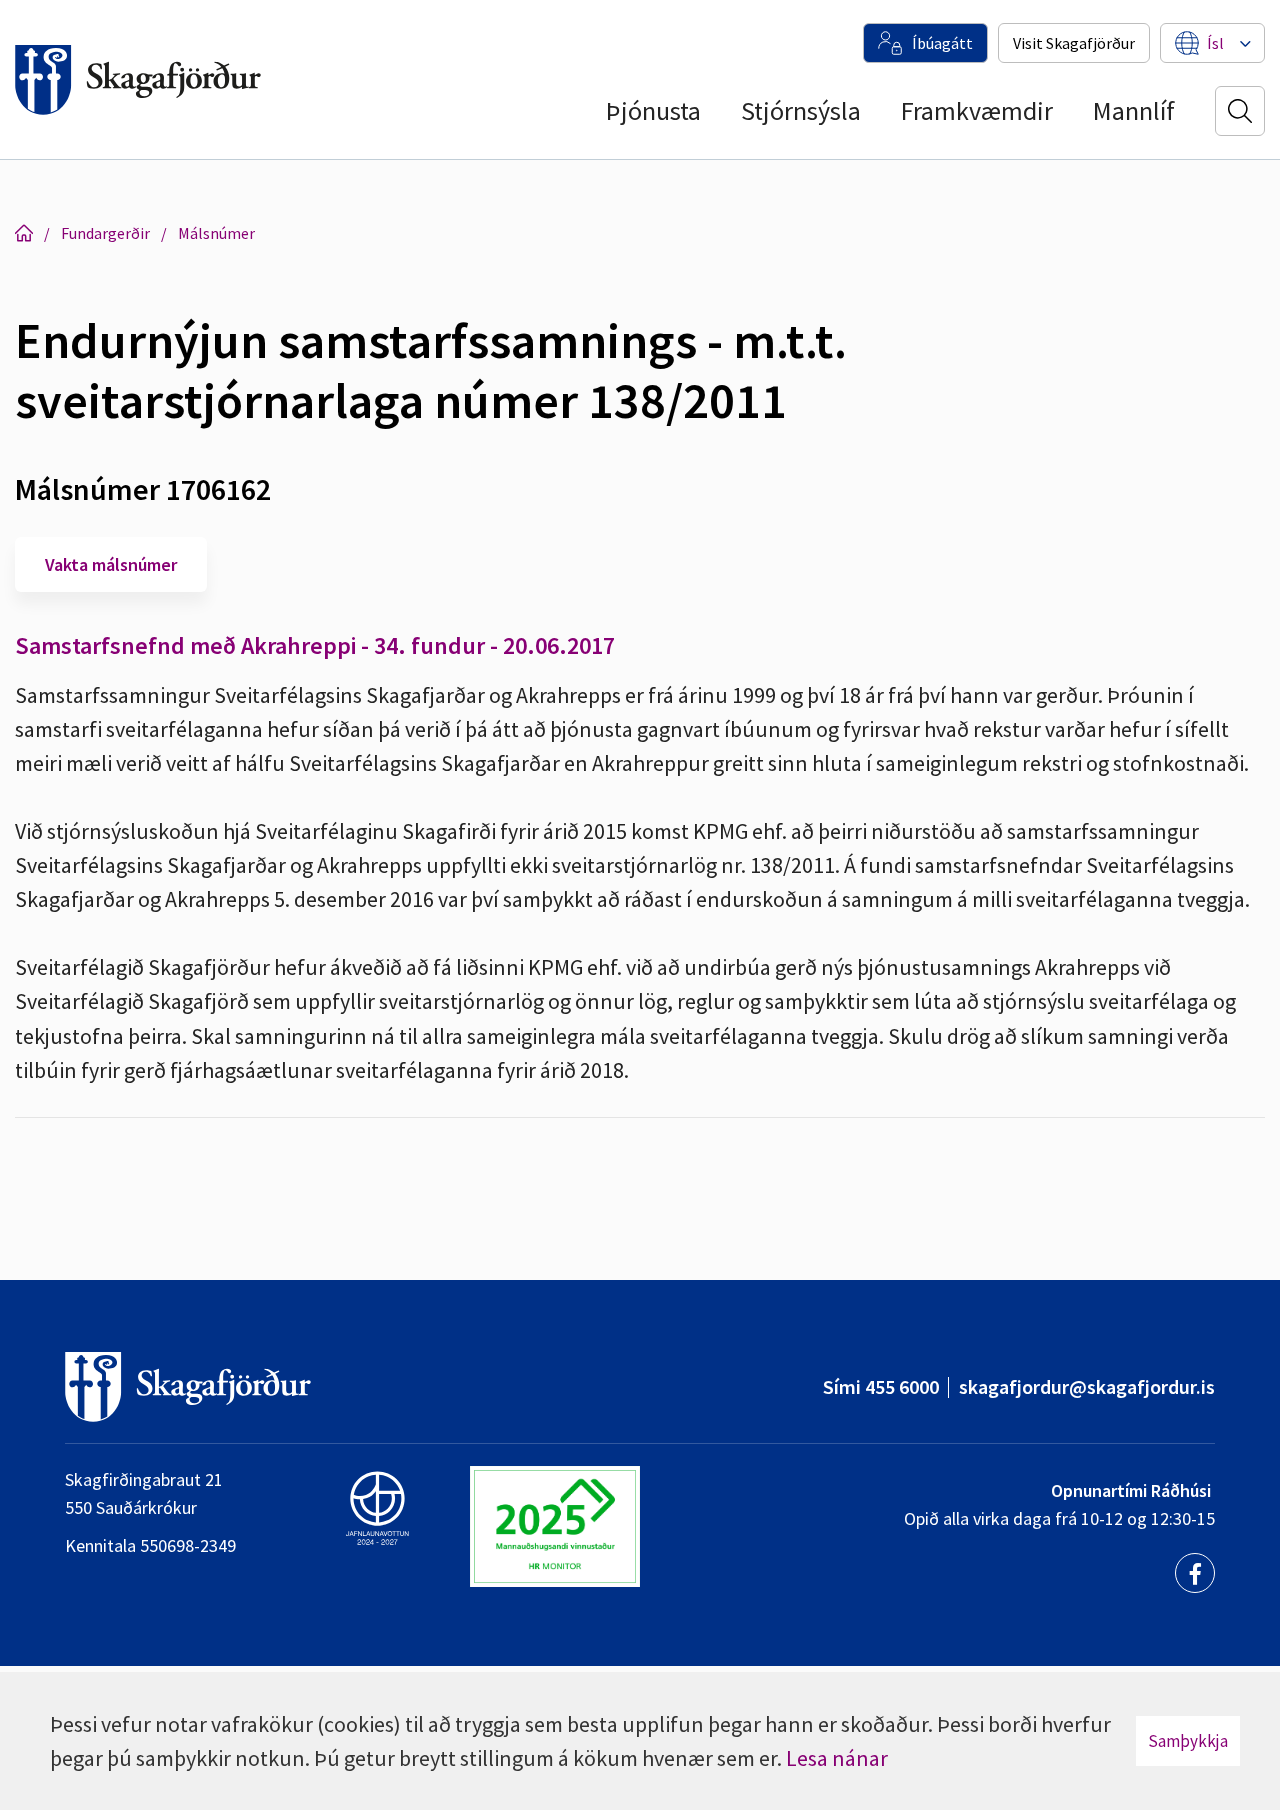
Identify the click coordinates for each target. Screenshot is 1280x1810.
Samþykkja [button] (1188, 1741)
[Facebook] (1195, 1573)
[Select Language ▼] (1215, 43)
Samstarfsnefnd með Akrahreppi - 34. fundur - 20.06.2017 (315, 645)
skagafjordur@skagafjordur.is (1087, 1386)
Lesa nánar (837, 1758)
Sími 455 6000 (881, 1386)
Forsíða (24, 233)
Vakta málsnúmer (111, 564)
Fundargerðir (105, 233)
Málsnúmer (216, 233)
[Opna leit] (1240, 111)
